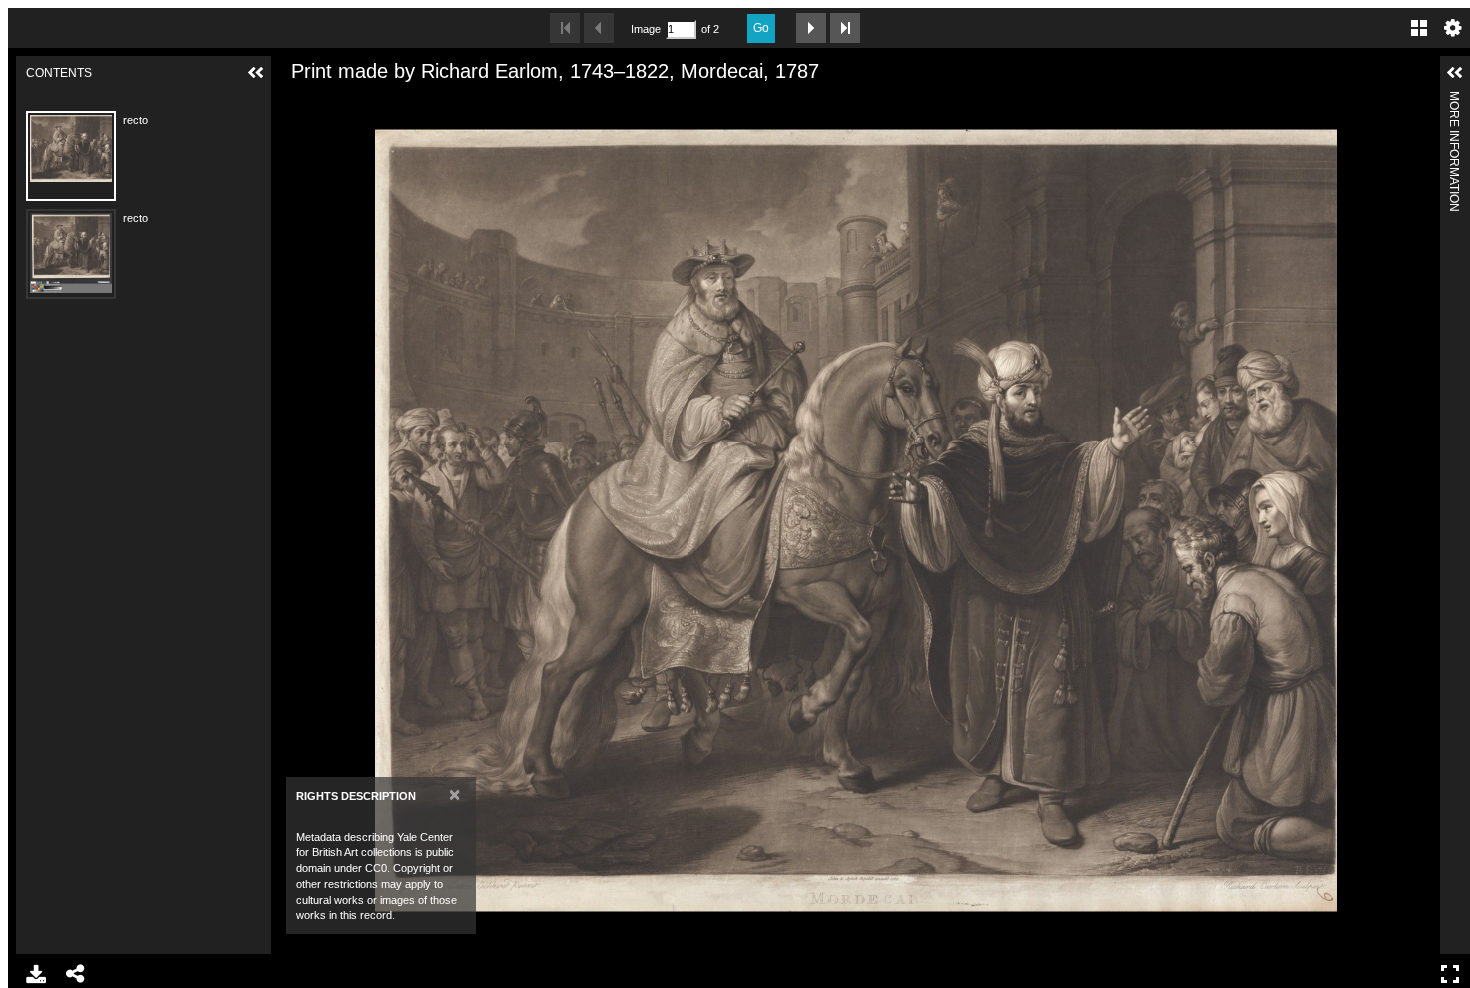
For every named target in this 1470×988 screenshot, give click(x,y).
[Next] (1417, 520)
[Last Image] (845, 28)
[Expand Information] (1455, 73)
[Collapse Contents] (256, 73)
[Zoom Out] (330, 103)
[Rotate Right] (364, 103)
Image (646, 29)
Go (761, 28)
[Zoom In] (296, 103)
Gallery (1419, 28)
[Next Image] (811, 28)
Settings (1453, 28)
